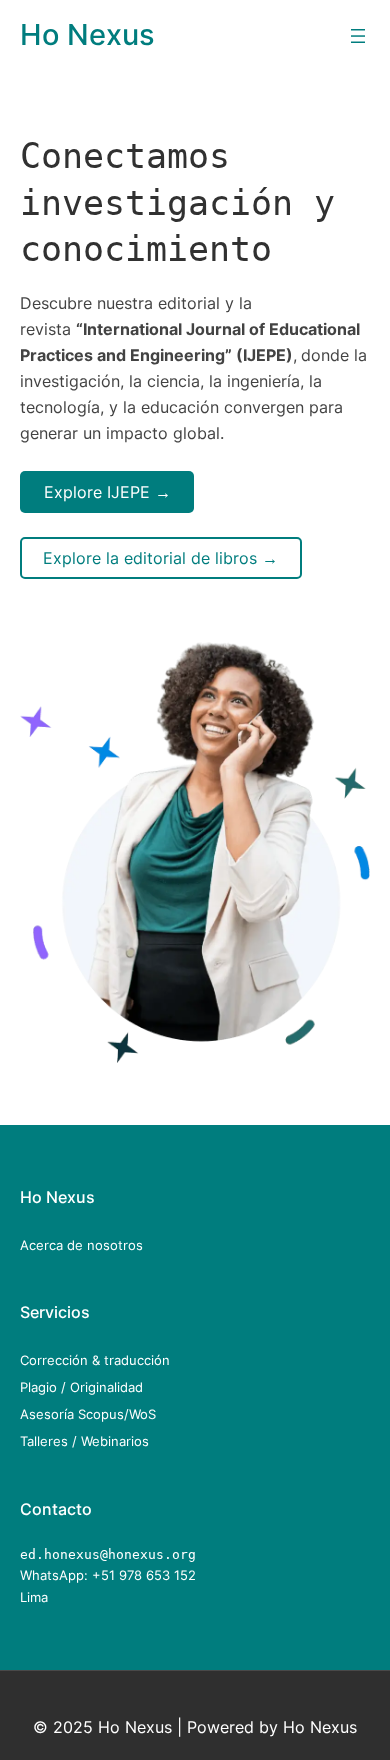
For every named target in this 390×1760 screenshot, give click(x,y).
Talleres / (50, 1441)
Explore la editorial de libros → (160, 558)
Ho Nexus (87, 34)
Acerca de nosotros (81, 1245)
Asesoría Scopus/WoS (88, 1414)
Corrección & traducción (95, 1360)
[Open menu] (358, 36)
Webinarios (115, 1441)
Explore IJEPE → (107, 492)
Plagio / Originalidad (81, 1387)
